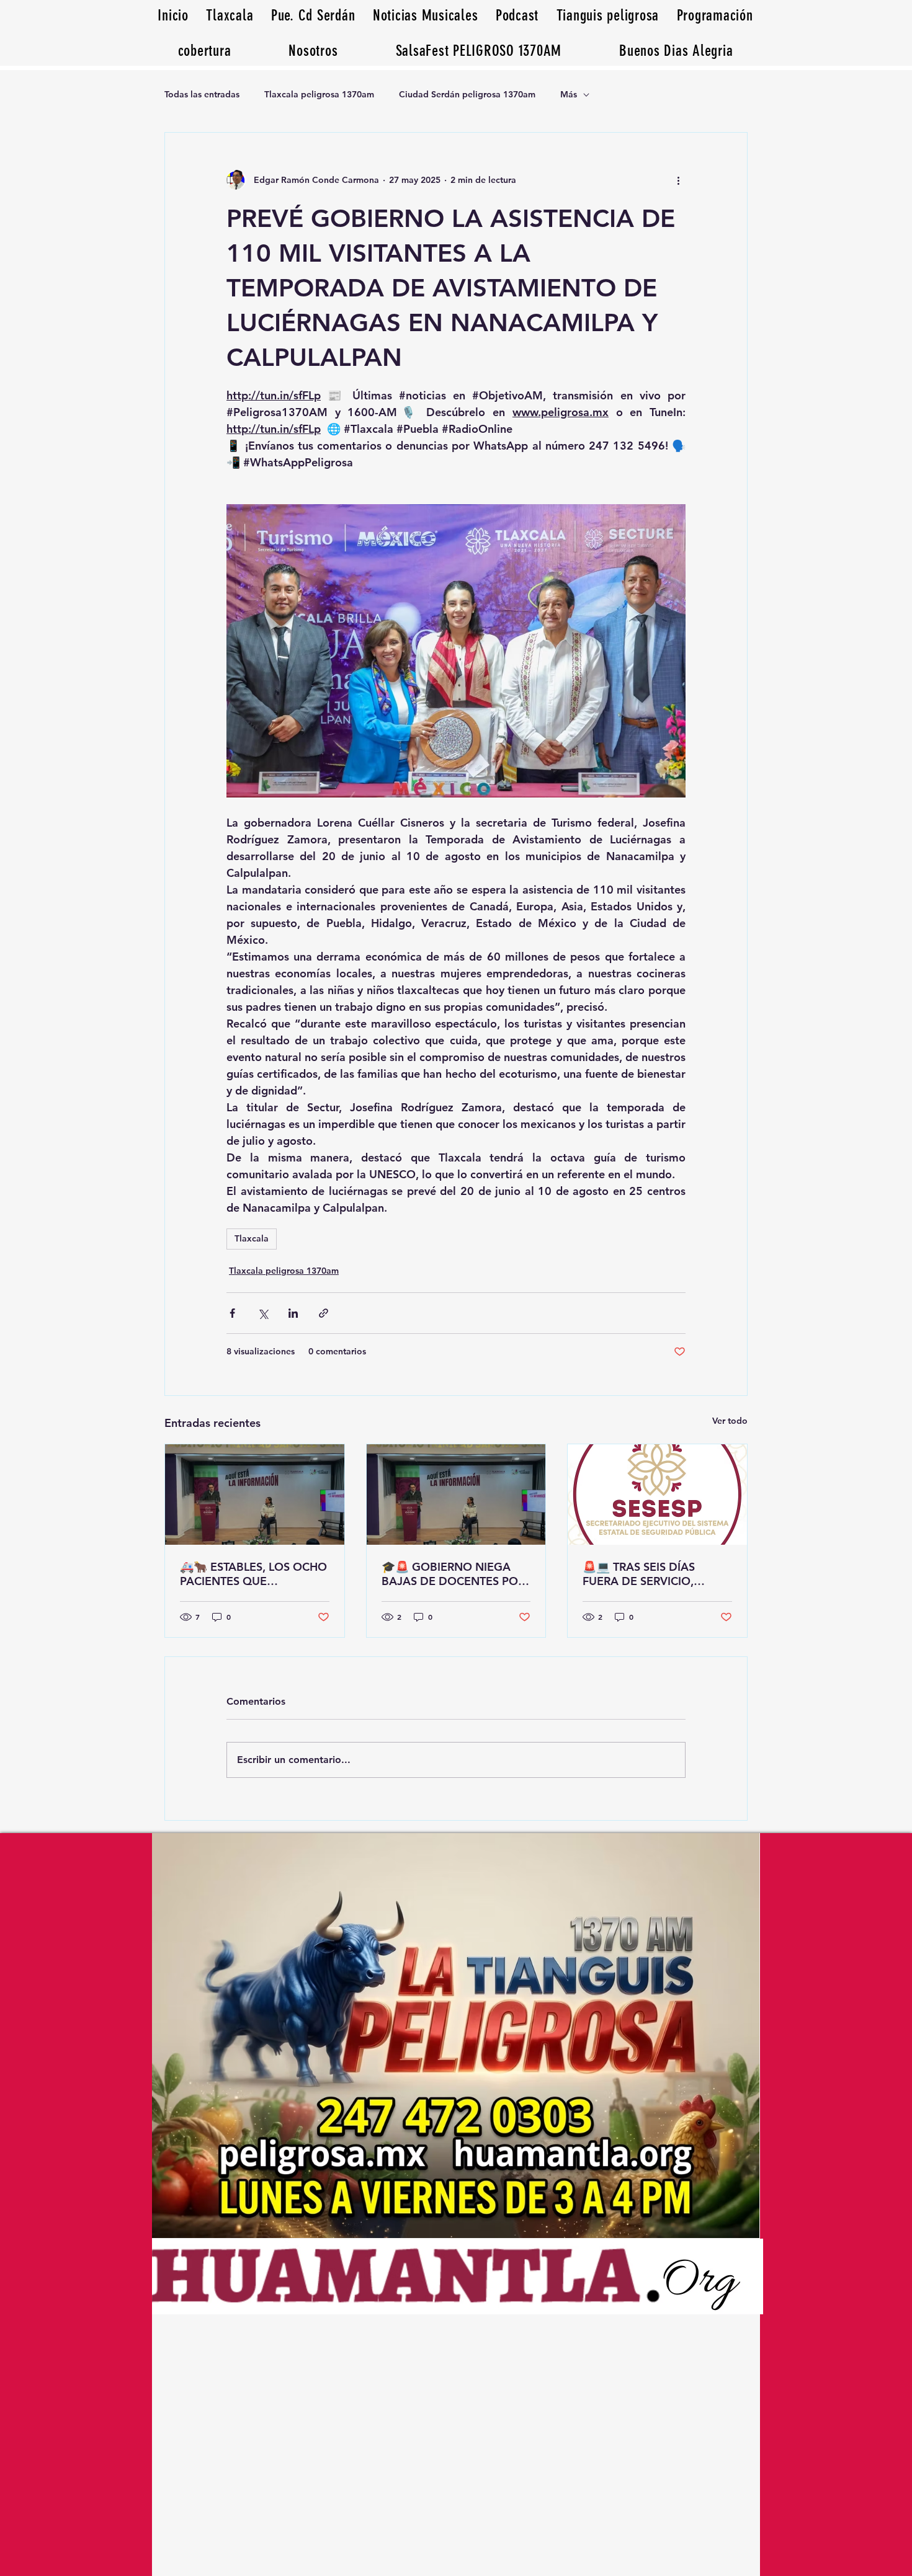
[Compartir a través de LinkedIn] (293, 1313)
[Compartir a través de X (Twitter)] (263, 1313)
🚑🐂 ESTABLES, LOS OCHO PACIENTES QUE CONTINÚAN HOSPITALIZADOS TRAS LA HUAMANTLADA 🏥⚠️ (253, 1574)
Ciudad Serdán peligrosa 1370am (467, 94)
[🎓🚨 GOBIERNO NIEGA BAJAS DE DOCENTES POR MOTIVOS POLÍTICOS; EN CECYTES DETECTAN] (456, 1495)
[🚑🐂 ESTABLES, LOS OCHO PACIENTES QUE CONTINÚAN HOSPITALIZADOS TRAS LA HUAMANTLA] (255, 1495)
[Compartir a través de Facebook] (232, 1313)
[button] (676, 51)
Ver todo (730, 1421)
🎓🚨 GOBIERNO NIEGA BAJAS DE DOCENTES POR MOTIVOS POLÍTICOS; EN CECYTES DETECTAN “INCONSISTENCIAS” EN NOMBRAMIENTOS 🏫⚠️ (453, 1574)
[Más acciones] (678, 180)
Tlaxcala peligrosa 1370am (319, 94)
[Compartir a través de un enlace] (324, 1313)
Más (569, 94)
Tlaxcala (252, 1238)
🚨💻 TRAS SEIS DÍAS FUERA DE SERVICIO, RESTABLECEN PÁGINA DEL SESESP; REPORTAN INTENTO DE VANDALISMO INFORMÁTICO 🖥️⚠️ (655, 1574)
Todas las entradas (202, 94)
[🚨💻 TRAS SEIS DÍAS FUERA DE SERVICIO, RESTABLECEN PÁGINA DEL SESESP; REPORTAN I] (657, 1495)
